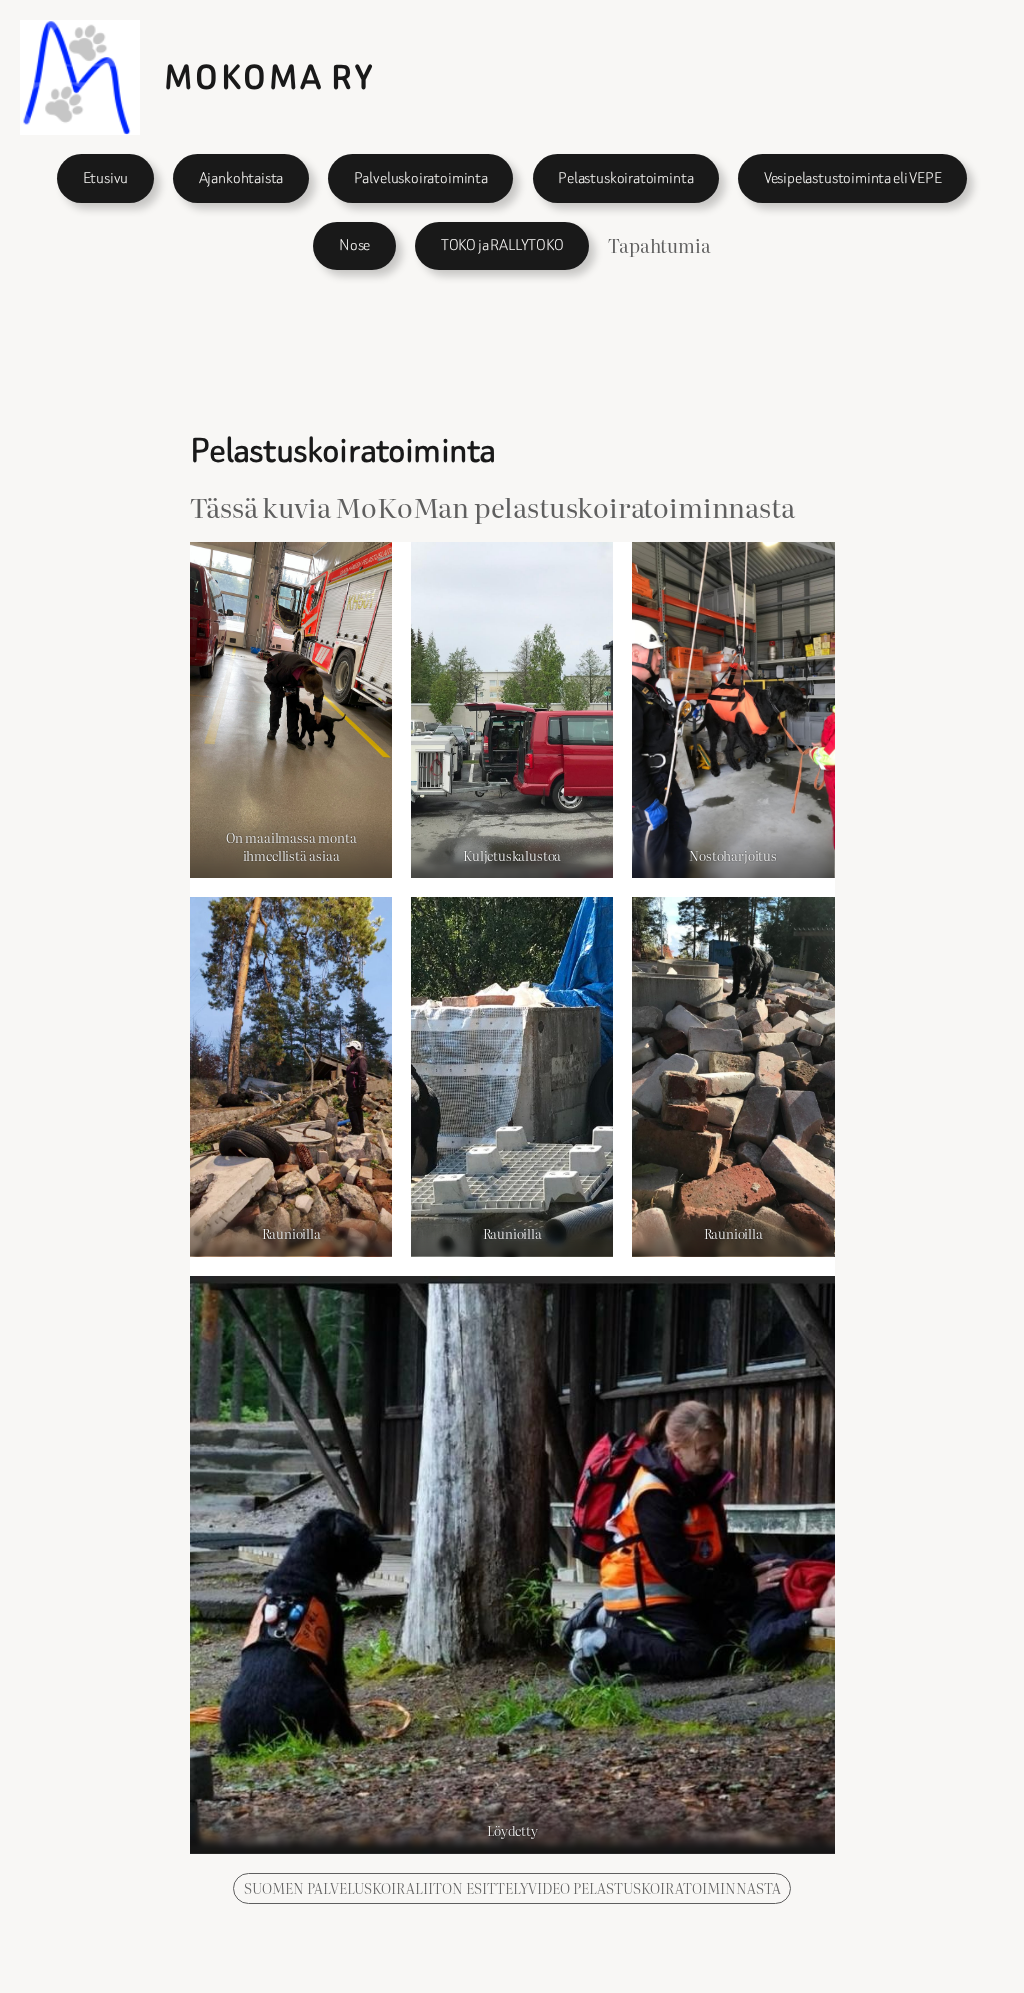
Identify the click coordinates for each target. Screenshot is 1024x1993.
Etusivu (106, 178)
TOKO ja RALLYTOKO (502, 245)
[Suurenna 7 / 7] (809, 1302)
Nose (354, 245)
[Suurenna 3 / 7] (809, 568)
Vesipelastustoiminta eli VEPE (853, 178)
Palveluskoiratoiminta (421, 178)
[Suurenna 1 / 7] (366, 568)
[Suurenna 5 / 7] (587, 923)
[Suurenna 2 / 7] (587, 568)
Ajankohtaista (241, 178)
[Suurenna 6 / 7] (809, 923)
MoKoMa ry (270, 77)
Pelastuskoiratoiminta (625, 178)
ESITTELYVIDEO (519, 1887)
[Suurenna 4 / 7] (366, 923)
